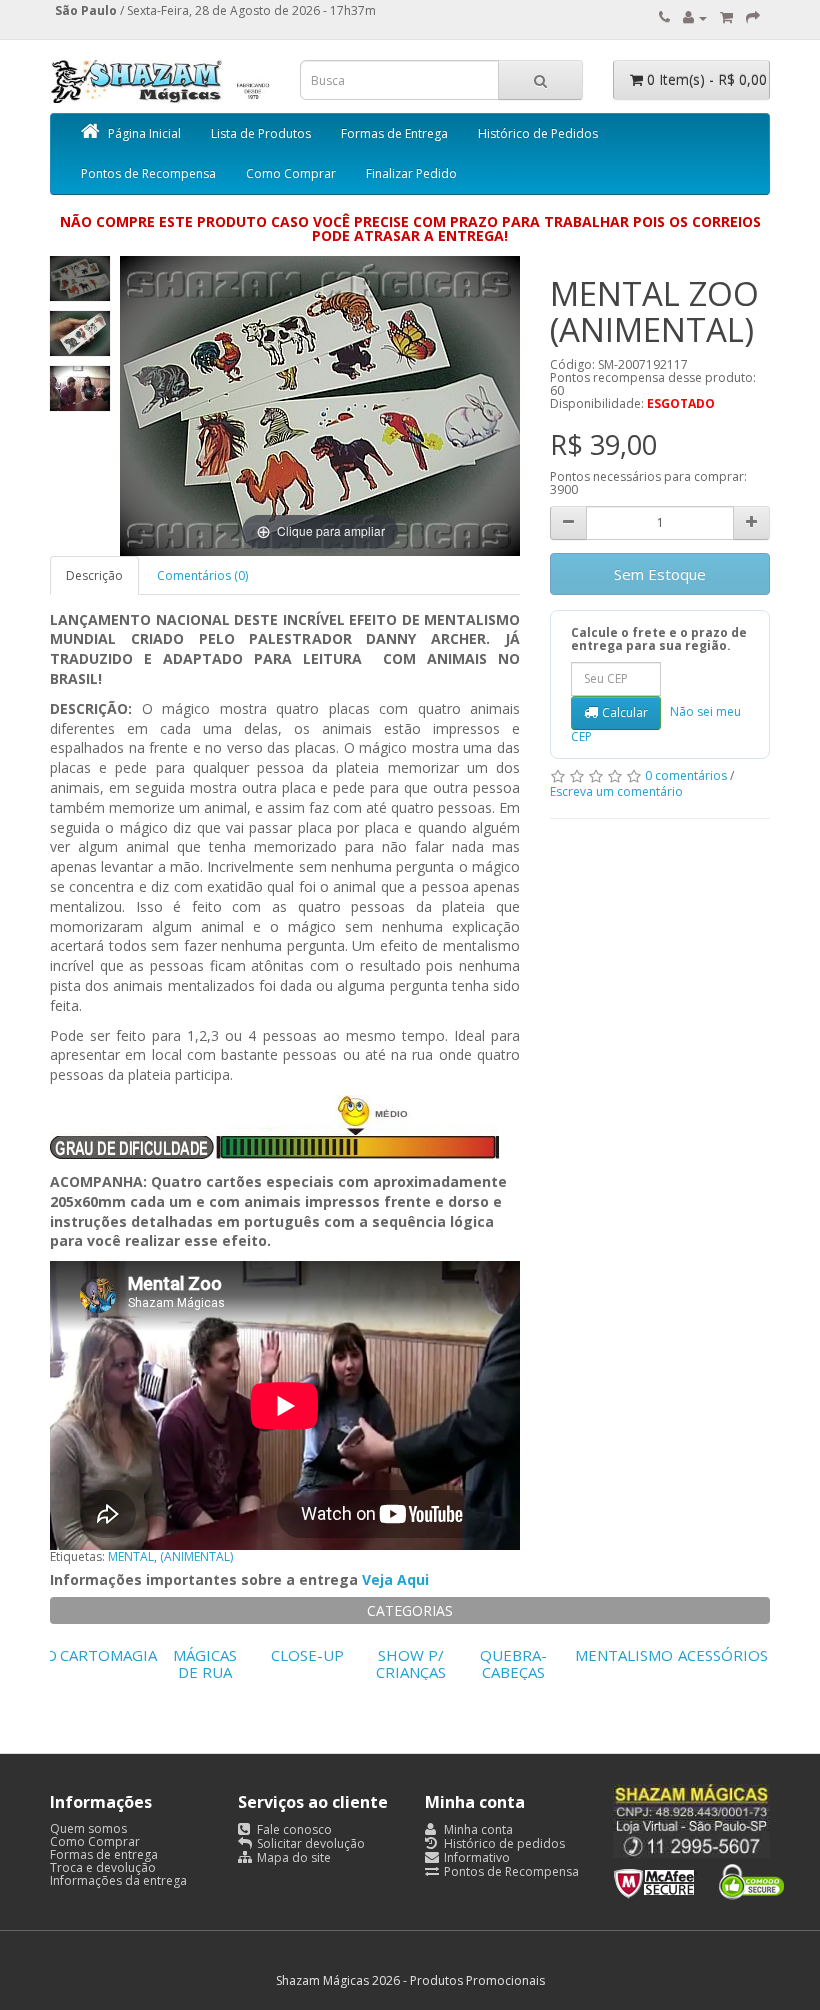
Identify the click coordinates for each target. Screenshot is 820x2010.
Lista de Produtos (261, 133)
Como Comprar (291, 173)
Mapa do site (292, 1857)
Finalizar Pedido (411, 173)
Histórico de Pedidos (538, 133)
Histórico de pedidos (503, 1843)
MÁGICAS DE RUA (205, 1663)
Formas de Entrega (394, 133)
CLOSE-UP (307, 1655)
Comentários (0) (202, 575)
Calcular (625, 712)
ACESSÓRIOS (723, 1655)
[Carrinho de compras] (726, 17)
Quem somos (88, 1828)
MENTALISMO (624, 1655)
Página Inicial (144, 133)
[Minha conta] (695, 17)
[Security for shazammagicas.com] (699, 1878)
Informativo (475, 1857)
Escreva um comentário (616, 791)
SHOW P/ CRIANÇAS (411, 1663)
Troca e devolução (103, 1867)
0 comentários (686, 775)
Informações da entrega (118, 1880)
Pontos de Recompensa (148, 173)
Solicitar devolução (309, 1843)
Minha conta (477, 1829)
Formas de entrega (104, 1854)
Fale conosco (293, 1829)
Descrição (94, 575)
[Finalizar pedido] (753, 17)
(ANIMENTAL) (196, 1556)
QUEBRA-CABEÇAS (513, 1663)
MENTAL (131, 1556)
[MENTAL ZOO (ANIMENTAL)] (80, 278)
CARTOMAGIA (108, 1655)
